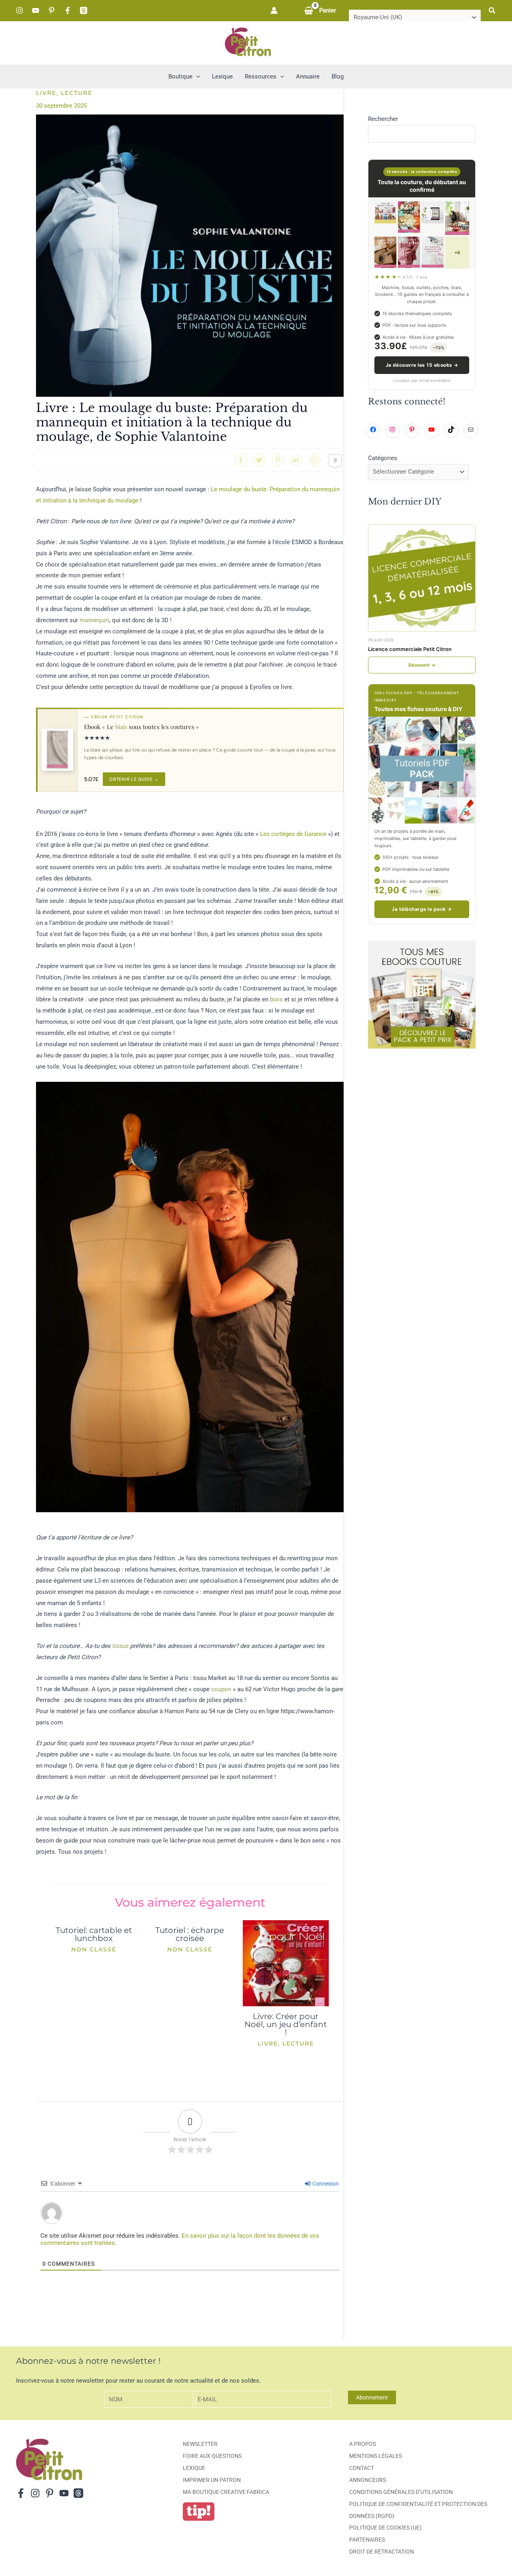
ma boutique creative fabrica (226, 2492)
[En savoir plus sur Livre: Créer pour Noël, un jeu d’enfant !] (286, 1963)
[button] (492, 11)
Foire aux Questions (212, 2456)
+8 (457, 253)
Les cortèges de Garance (293, 834)
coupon (221, 1689)
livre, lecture (64, 93)
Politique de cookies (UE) (385, 2528)
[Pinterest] (52, 10)
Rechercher (383, 119)
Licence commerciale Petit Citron (410, 649)
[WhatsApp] (314, 460)
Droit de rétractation (382, 2552)
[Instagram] (20, 10)
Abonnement (372, 2397)
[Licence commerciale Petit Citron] (422, 578)
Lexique (194, 2468)
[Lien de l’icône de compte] (274, 10)
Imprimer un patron (212, 2480)
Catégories (383, 458)
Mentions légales (376, 2456)
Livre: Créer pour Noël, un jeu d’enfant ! (286, 2024)
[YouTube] (36, 10)
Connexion (325, 2184)
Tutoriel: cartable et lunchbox (94, 1934)
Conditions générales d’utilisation (401, 2492)
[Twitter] (259, 460)
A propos (363, 2444)
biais (121, 727)
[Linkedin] (296, 460)
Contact (362, 2468)
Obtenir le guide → (134, 779)
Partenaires (367, 2540)
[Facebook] (68, 10)
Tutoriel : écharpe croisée (190, 1934)
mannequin (94, 620)
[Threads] (84, 10)
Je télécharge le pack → (422, 909)
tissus (120, 1646)
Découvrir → (422, 665)
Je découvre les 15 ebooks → (422, 365)
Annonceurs (368, 2480)
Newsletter (200, 2444)
